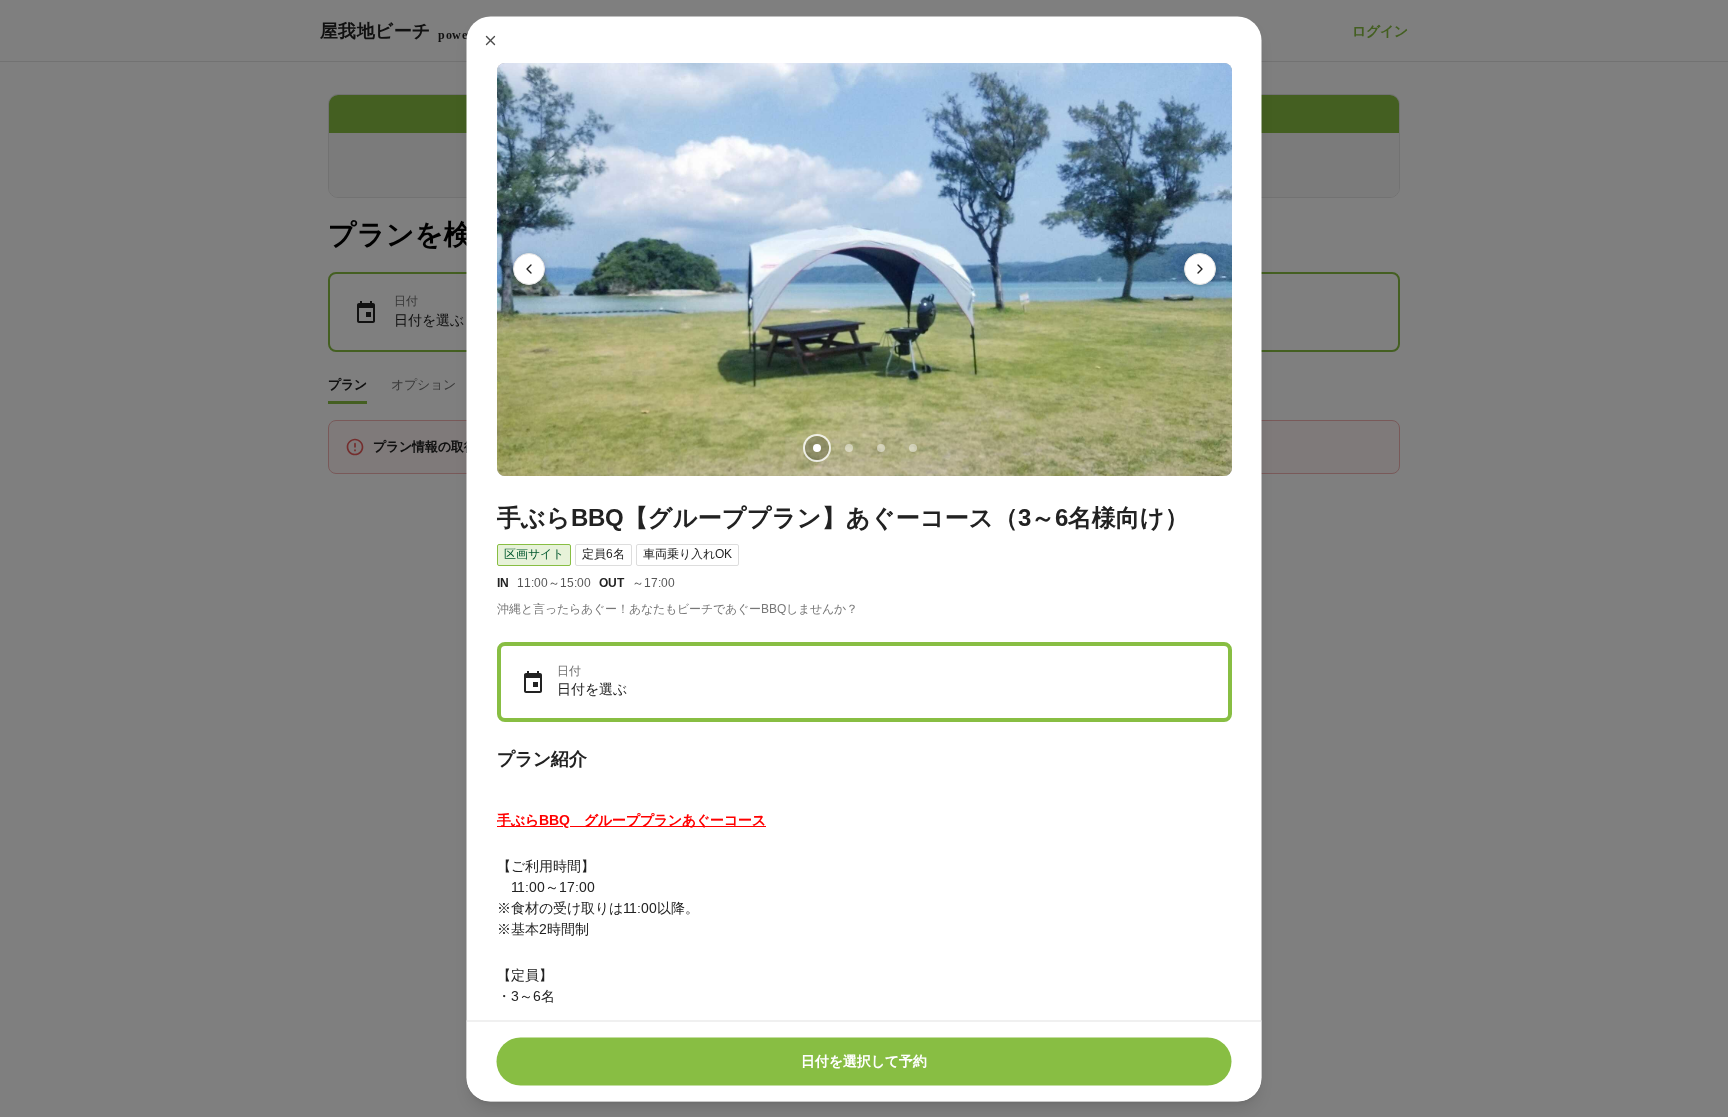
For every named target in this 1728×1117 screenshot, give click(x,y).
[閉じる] (491, 40)
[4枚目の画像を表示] (912, 447)
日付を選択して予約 (864, 1061)
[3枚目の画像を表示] (880, 447)
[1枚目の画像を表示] (816, 447)
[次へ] (1200, 269)
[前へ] (529, 269)
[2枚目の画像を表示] (848, 447)
